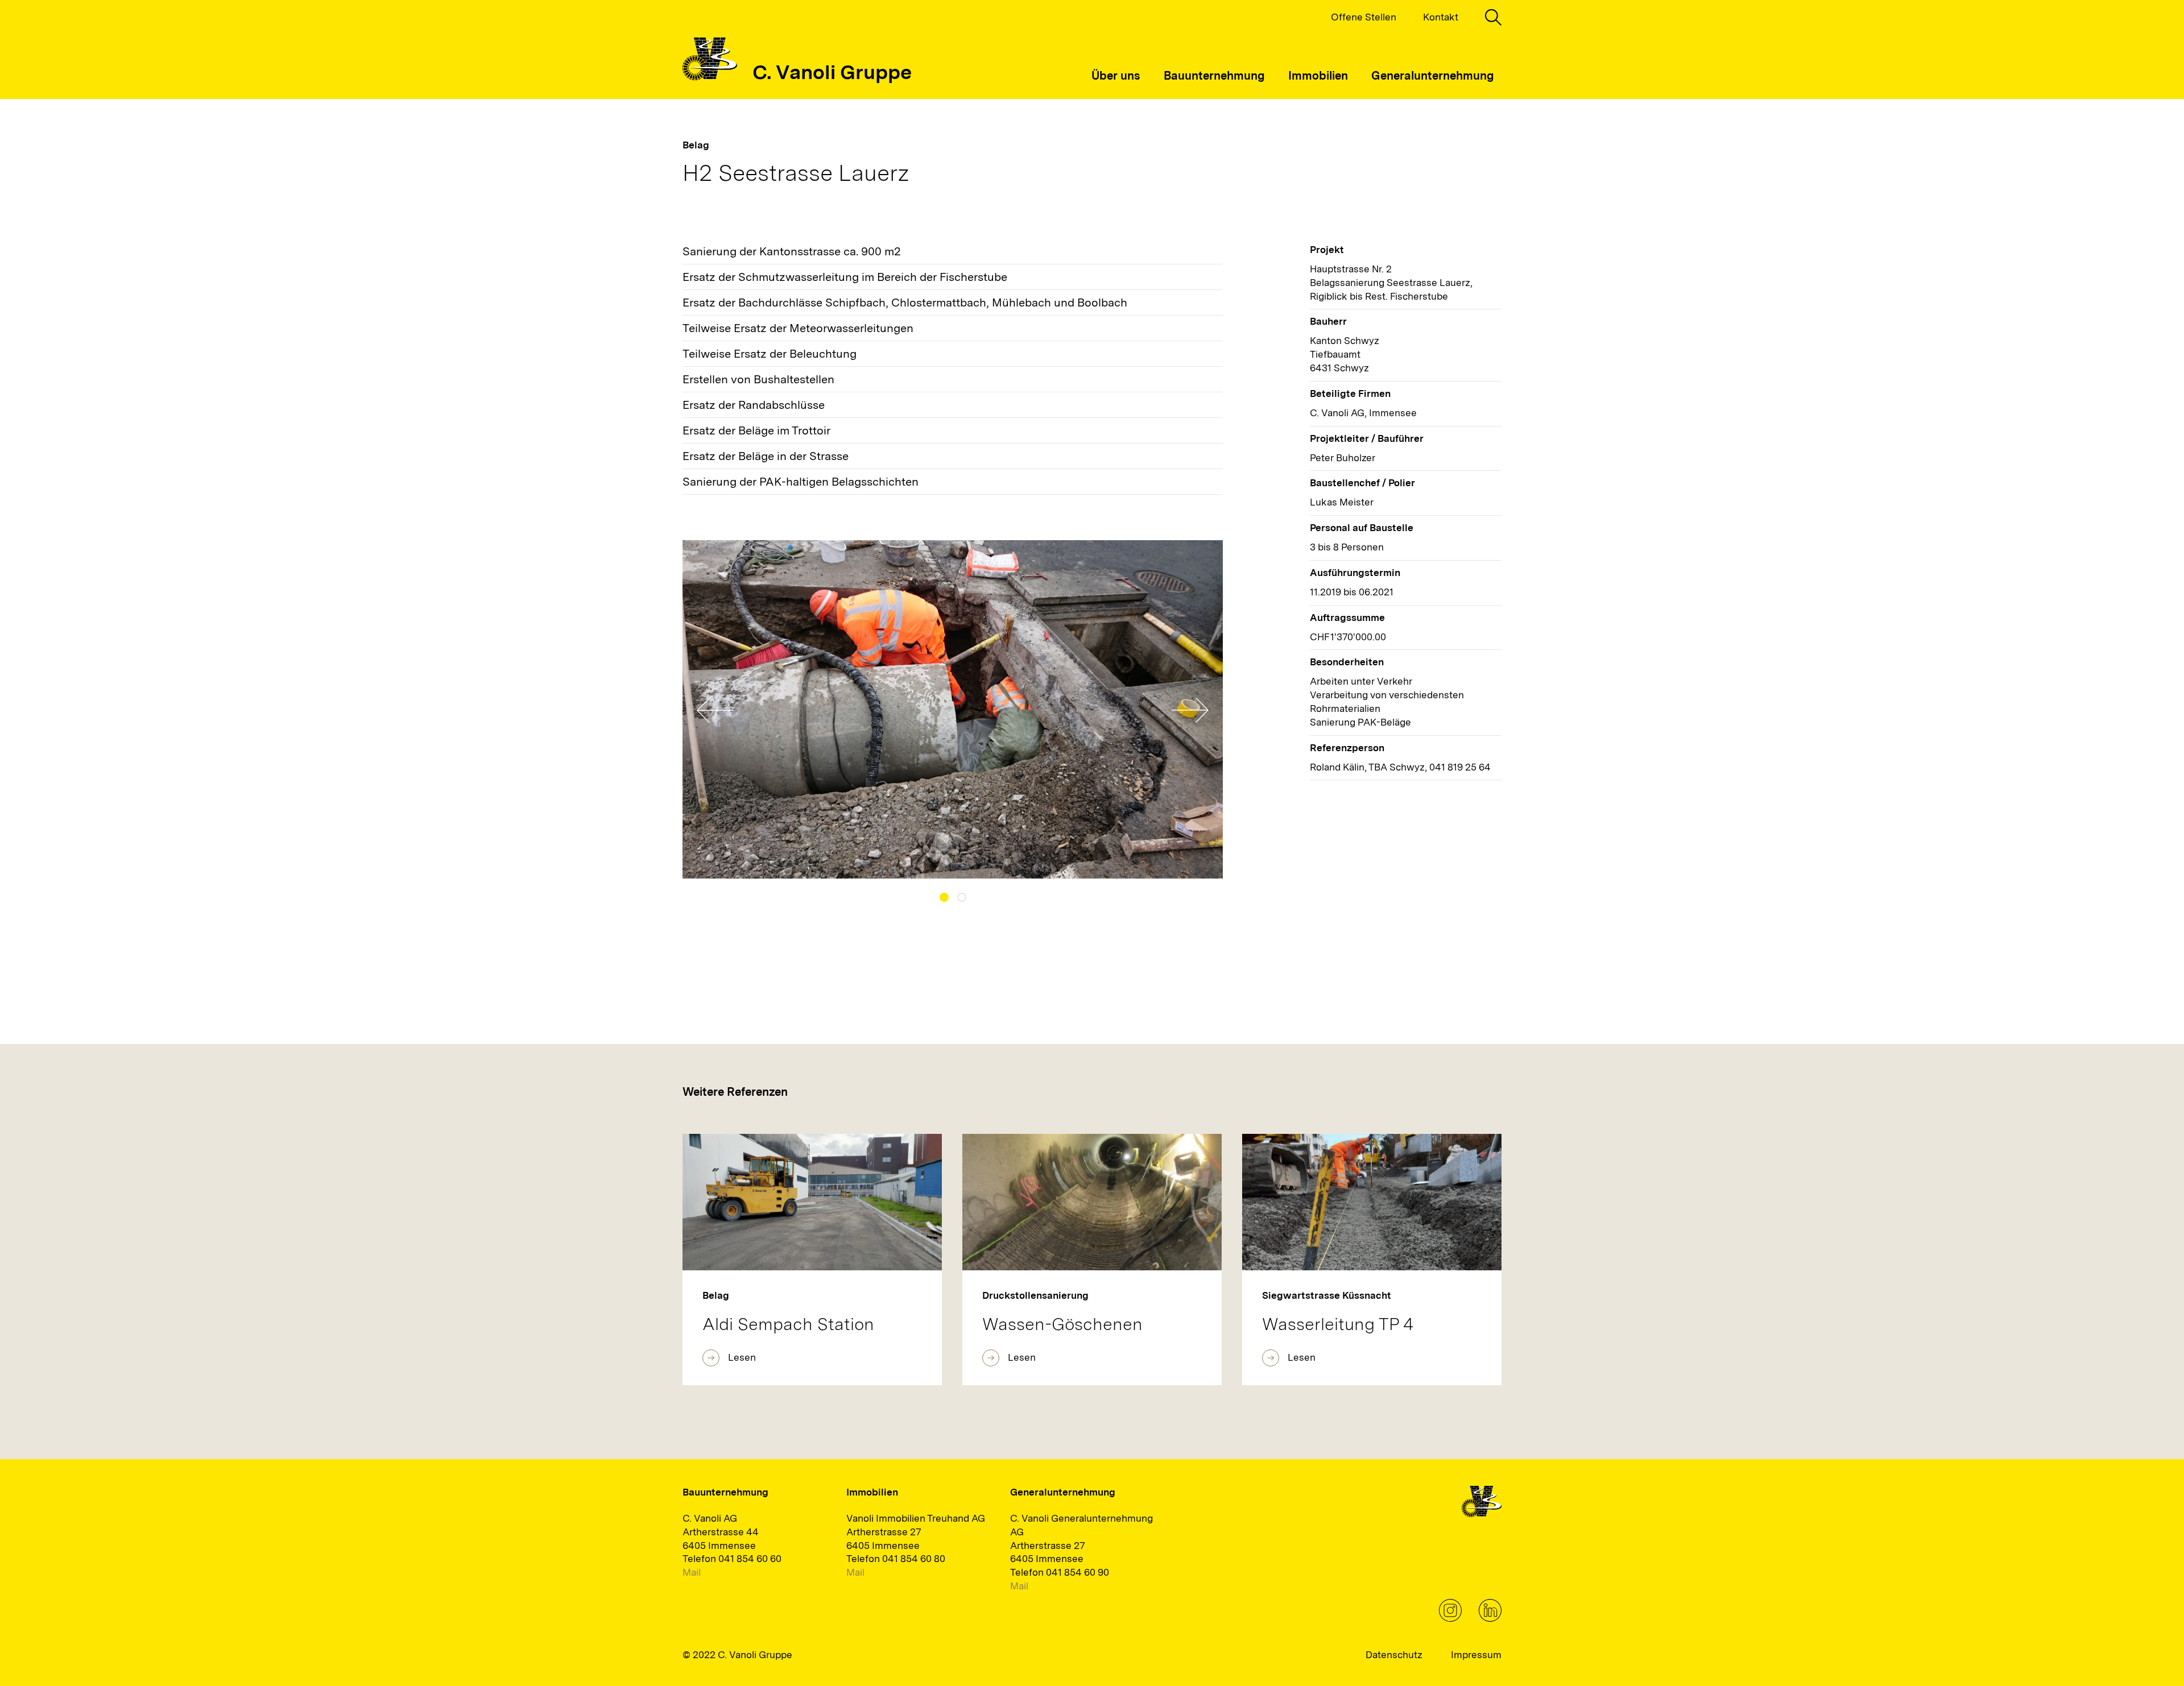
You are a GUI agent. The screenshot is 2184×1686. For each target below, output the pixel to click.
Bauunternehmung (1214, 76)
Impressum (1476, 1655)
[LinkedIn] (1490, 1618)
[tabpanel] (953, 709)
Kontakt (1441, 17)
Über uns (1116, 76)
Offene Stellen (1364, 17)
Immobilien (1318, 76)
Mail (692, 1572)
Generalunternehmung (1433, 76)
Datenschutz (1394, 1655)
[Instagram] (1450, 1618)
